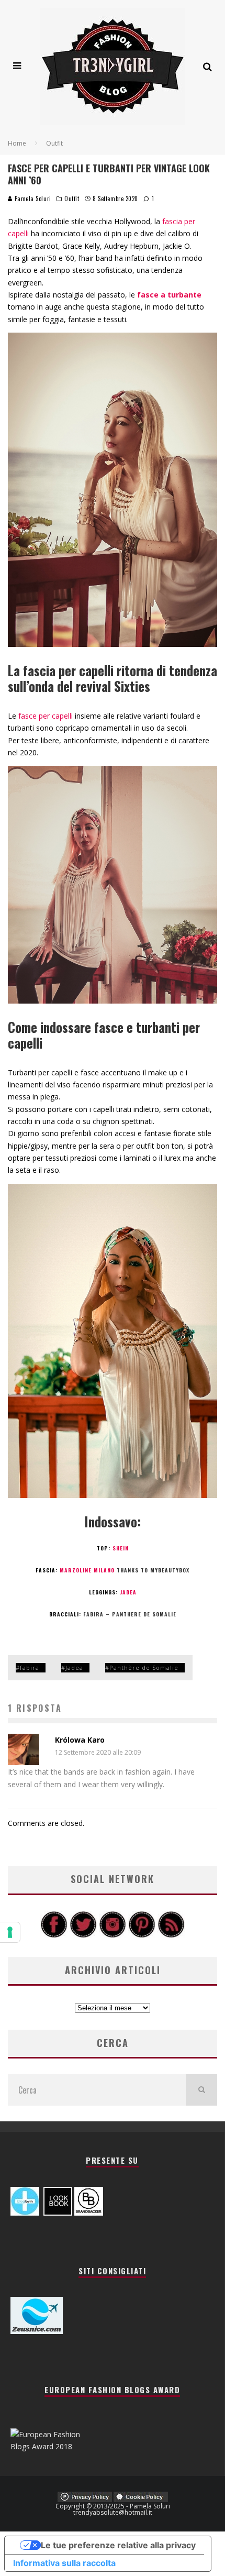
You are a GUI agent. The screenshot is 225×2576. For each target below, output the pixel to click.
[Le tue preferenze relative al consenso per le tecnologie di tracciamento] (10, 1932)
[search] (201, 2090)
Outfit (72, 199)
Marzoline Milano (87, 1570)
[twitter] (83, 1935)
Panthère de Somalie (144, 1667)
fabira (30, 1667)
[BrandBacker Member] (89, 2213)
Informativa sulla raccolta (64, 2563)
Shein (121, 1548)
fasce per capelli (46, 716)
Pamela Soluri (32, 199)
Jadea (128, 1592)
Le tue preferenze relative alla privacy (118, 2545)
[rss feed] (171, 1935)
